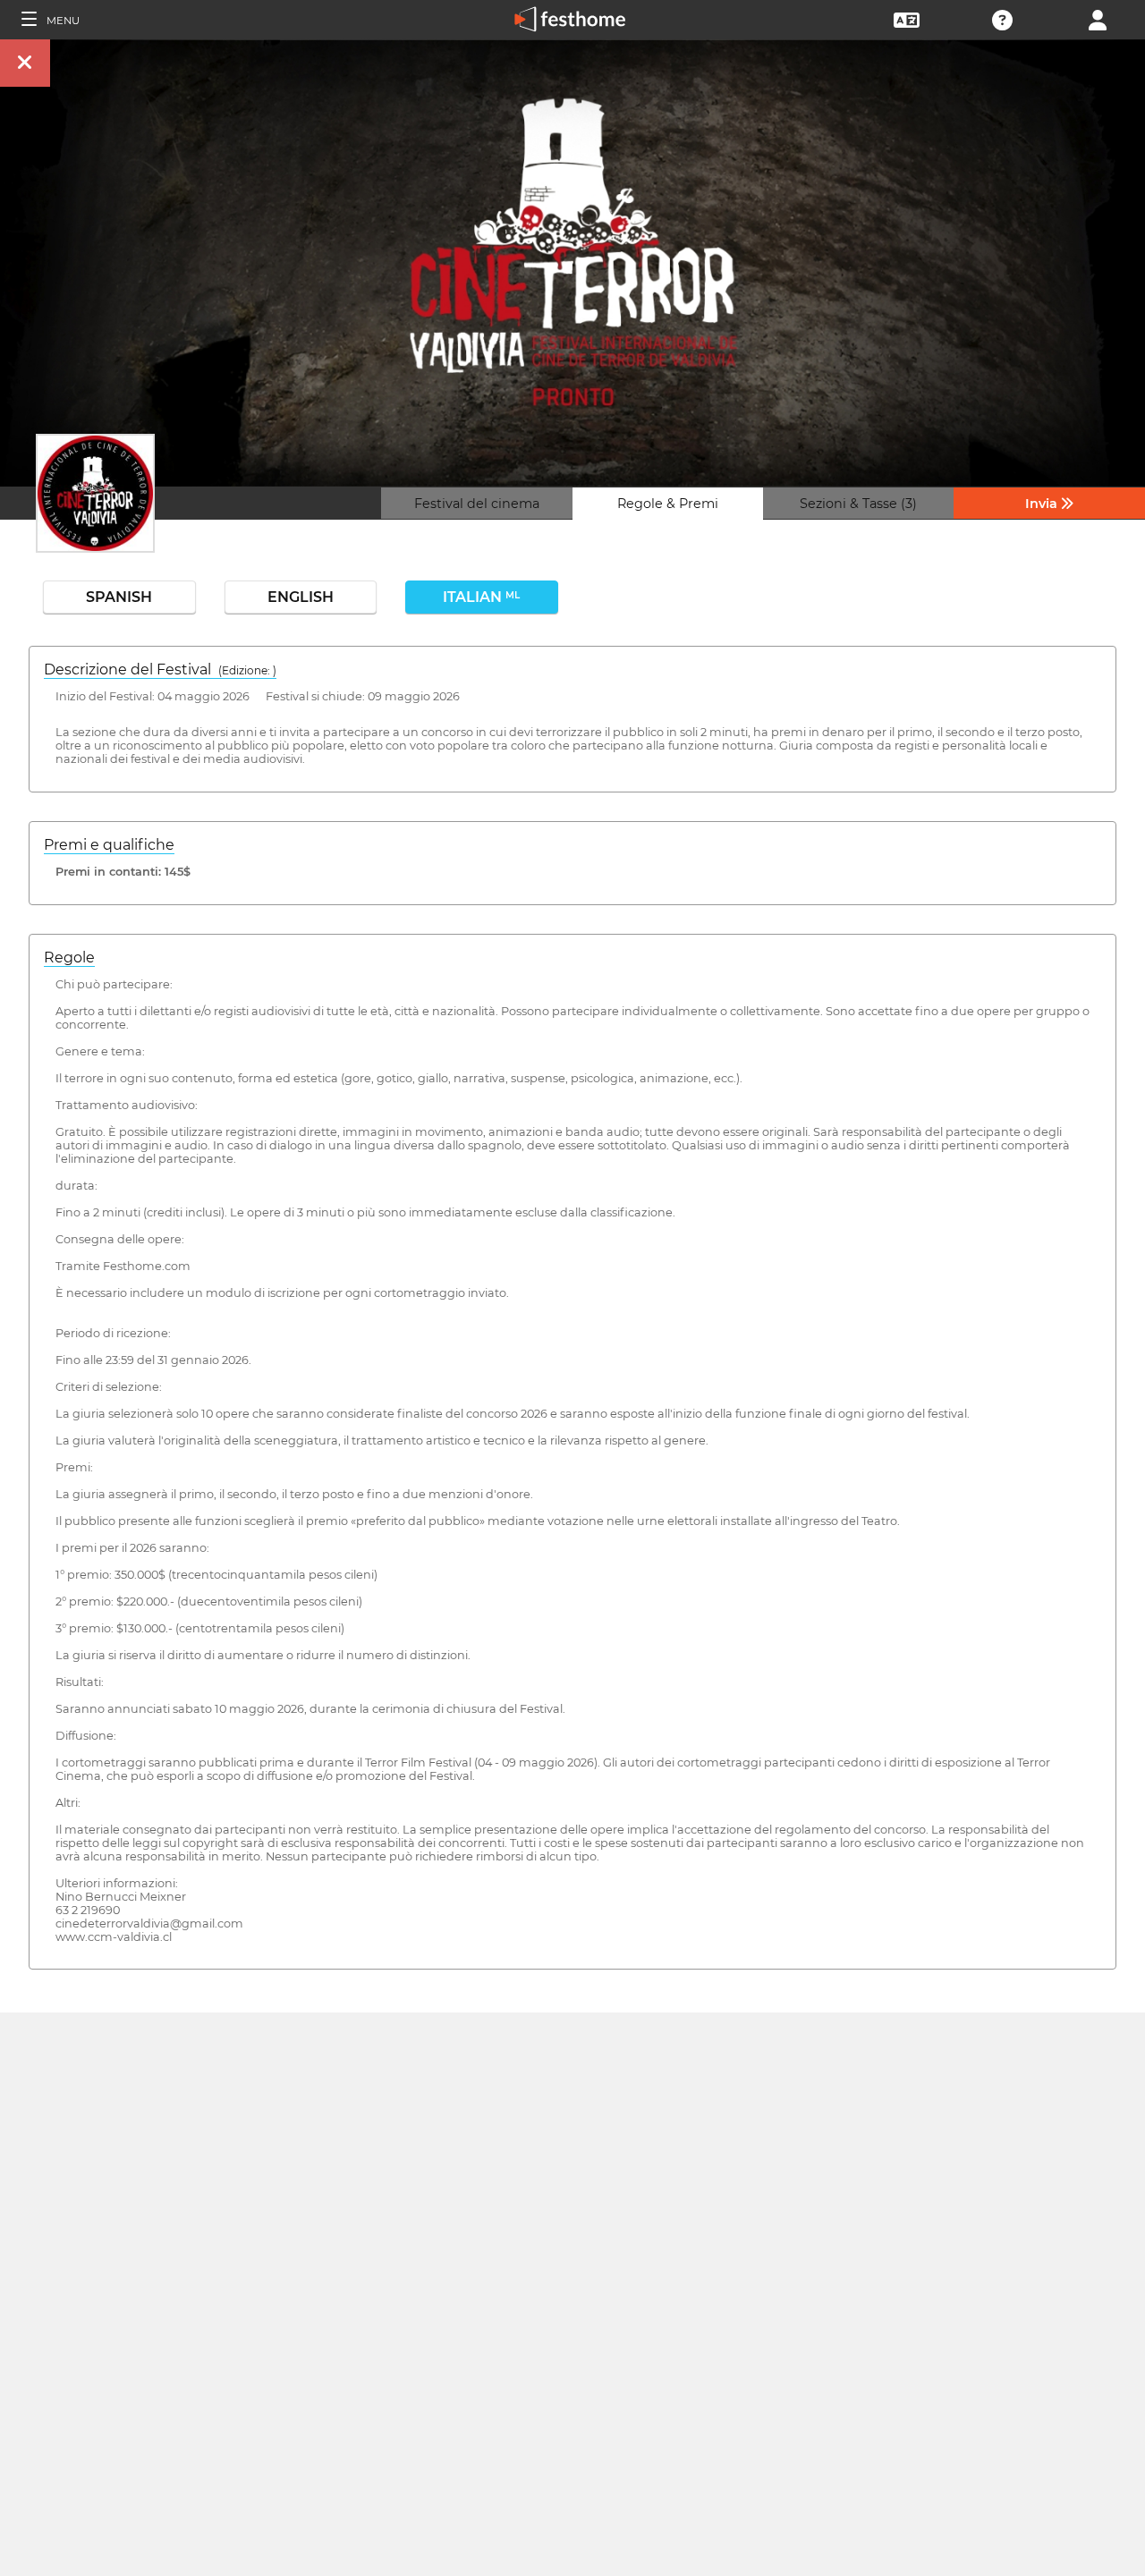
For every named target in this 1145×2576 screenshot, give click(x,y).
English (301, 597)
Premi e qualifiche (109, 845)
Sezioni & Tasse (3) (858, 504)
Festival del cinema (477, 504)
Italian (481, 597)
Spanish (119, 597)
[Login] (1098, 18)
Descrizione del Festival (160, 669)
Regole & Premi (668, 504)
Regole (69, 958)
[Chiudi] (25, 63)
